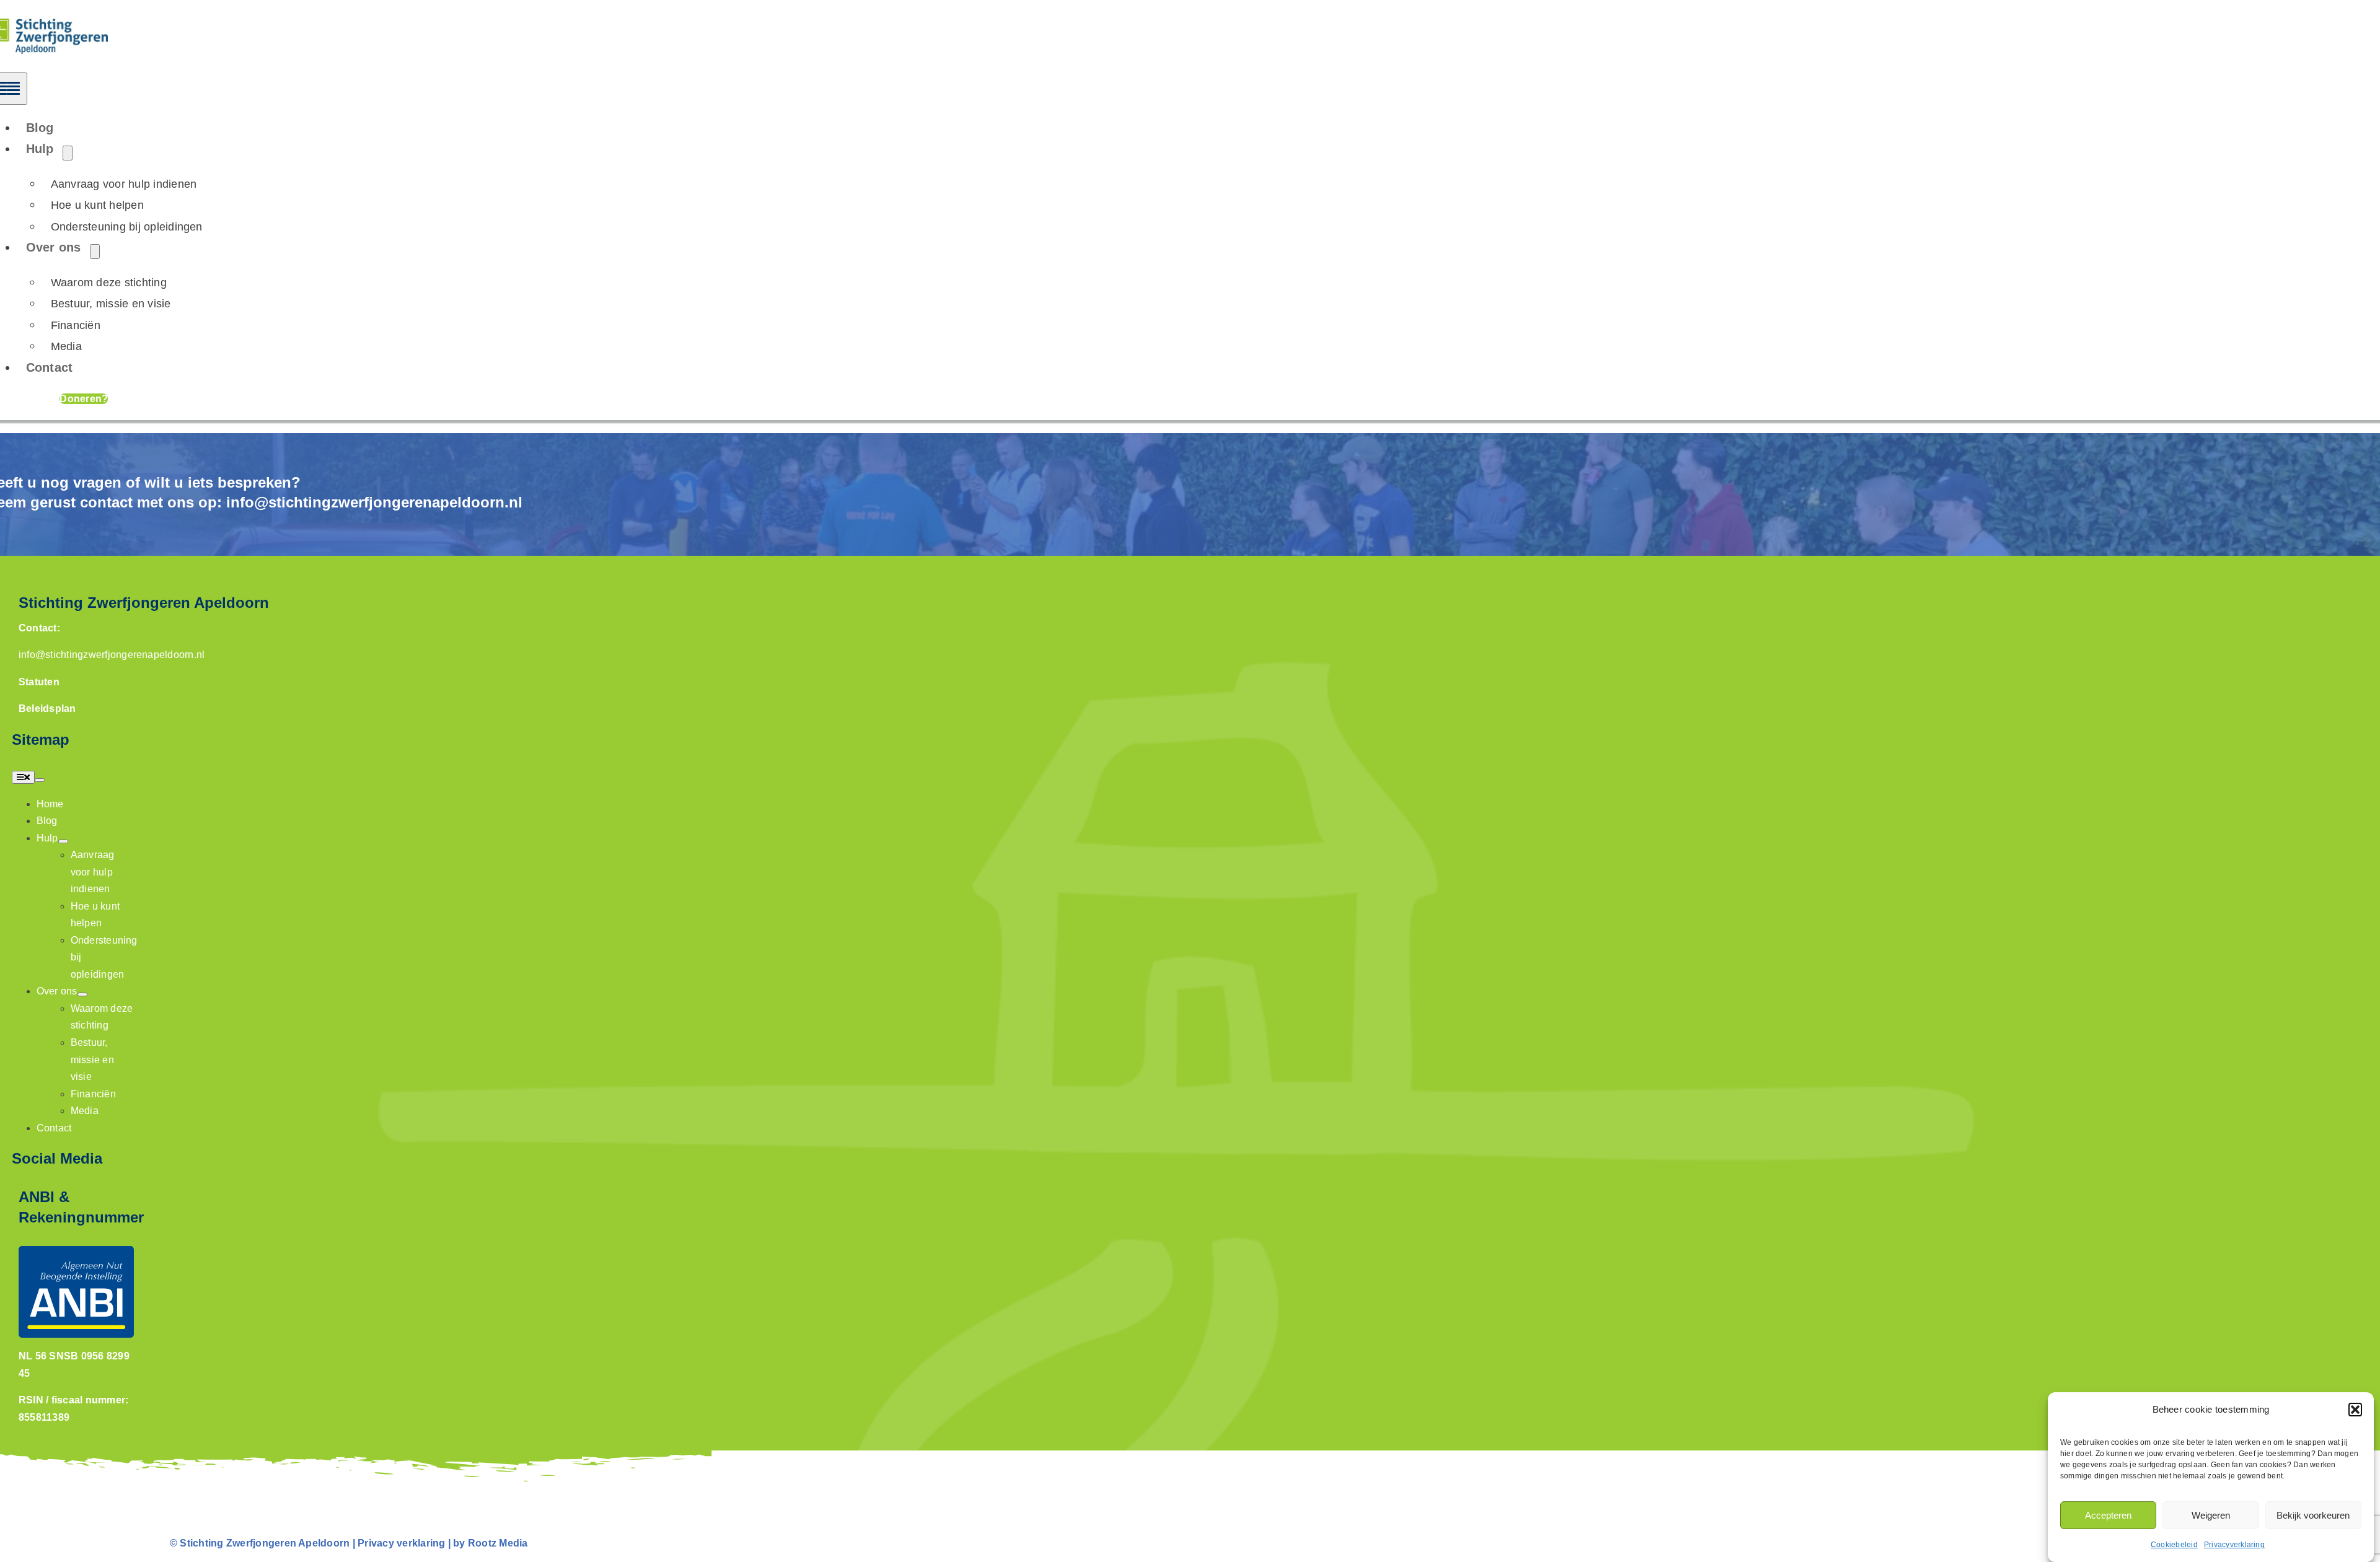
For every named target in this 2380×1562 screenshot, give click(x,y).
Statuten (39, 682)
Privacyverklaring (2234, 1545)
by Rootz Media (490, 1543)
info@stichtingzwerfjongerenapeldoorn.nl (374, 502)
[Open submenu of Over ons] (95, 252)
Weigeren (2211, 1515)
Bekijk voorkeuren (2313, 1515)
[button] (2355, 1410)
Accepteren (2108, 1515)
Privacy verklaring (401, 1543)
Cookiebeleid (2174, 1545)
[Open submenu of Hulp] (68, 153)
